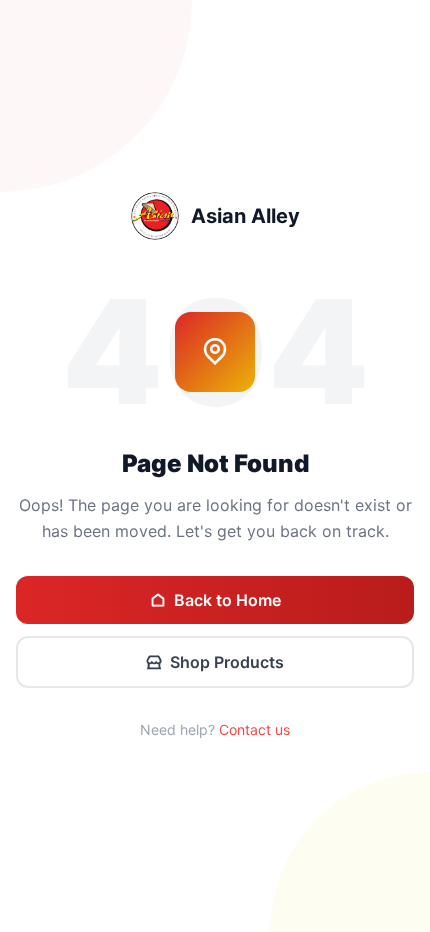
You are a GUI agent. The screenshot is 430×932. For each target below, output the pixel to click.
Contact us (254, 729)
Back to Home (227, 600)
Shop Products (227, 662)
